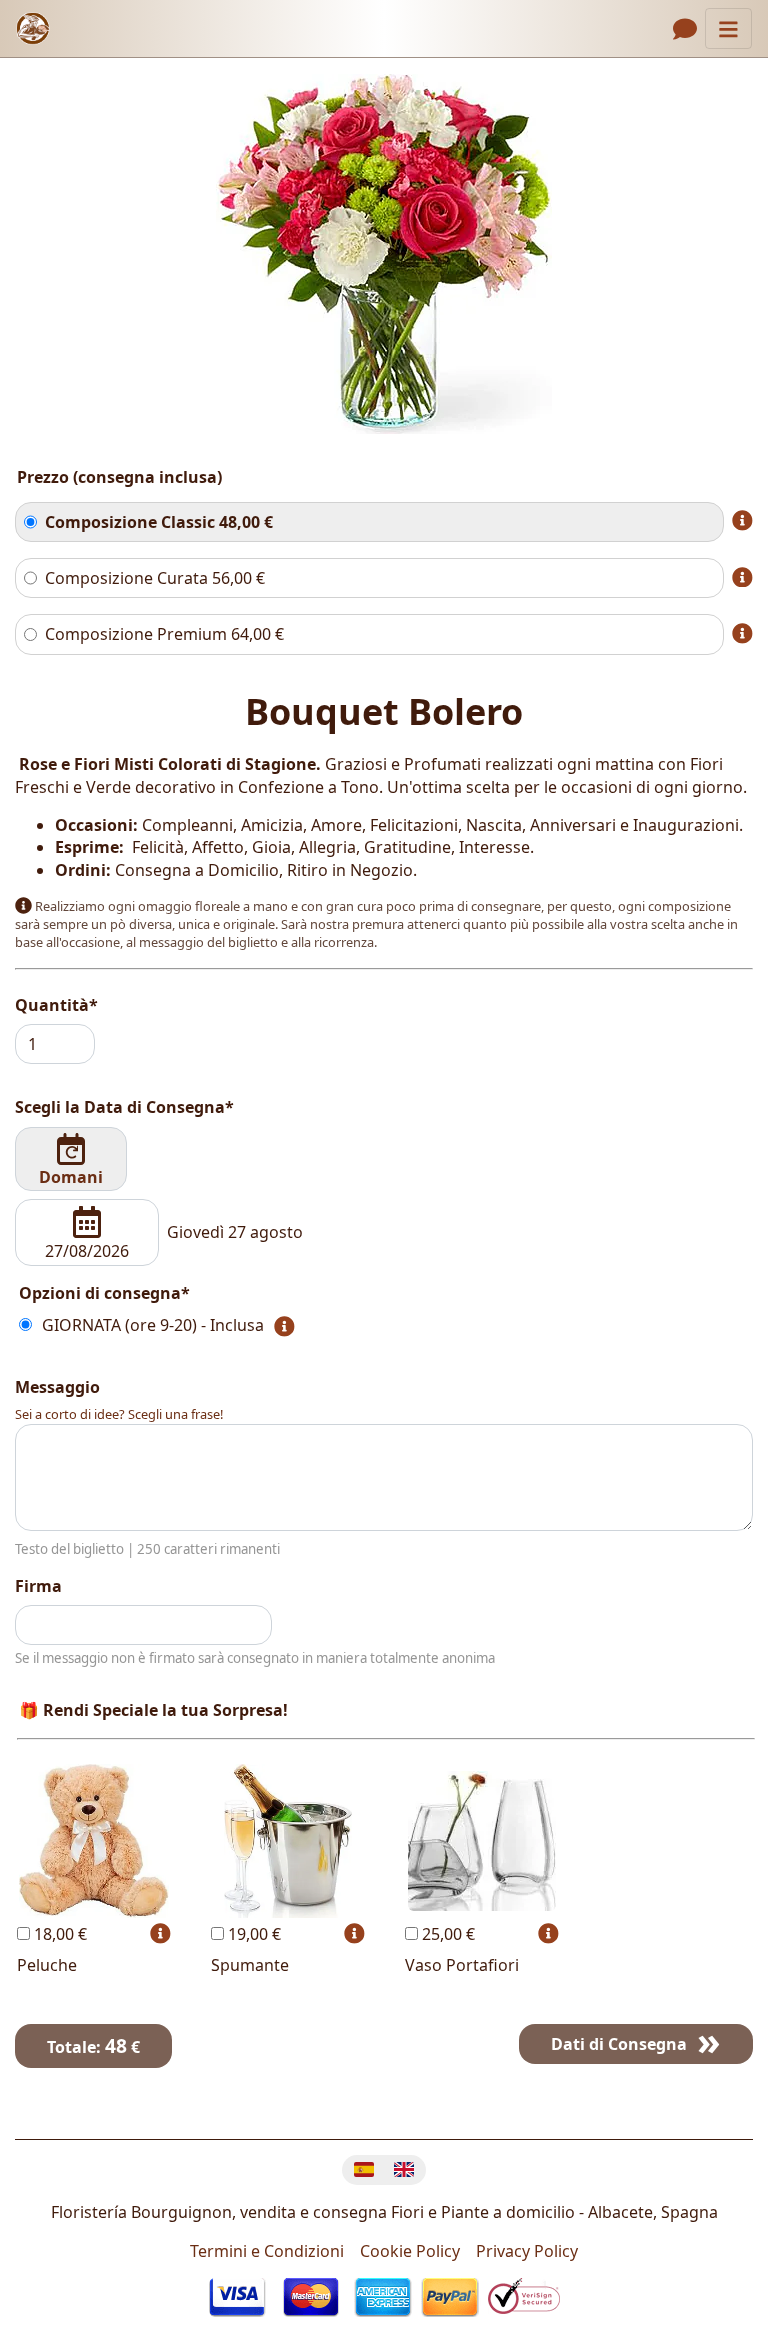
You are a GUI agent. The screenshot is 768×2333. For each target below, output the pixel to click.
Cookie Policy (410, 2251)
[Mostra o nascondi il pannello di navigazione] (728, 28)
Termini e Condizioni (267, 2251)
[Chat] (685, 29)
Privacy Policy (527, 2251)
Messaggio (57, 1387)
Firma (38, 1586)
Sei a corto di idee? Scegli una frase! (119, 1414)
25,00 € (446, 1934)
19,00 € (252, 1934)
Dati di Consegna (619, 2044)
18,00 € (58, 1934)
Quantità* (56, 1005)
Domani (71, 1177)
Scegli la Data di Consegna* (124, 1107)
